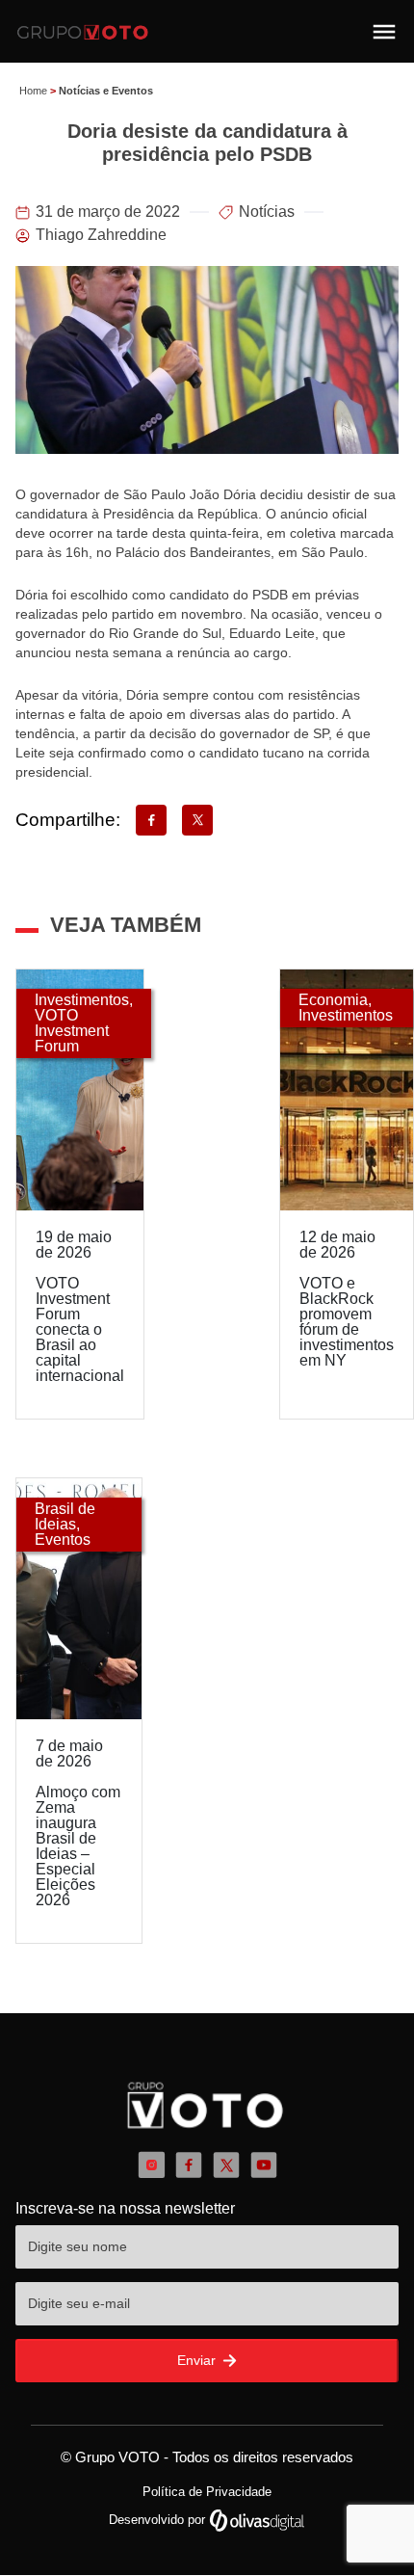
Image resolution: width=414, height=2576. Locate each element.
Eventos (63, 1540)
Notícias (267, 212)
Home (33, 91)
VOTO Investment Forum (72, 1031)
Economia (333, 1000)
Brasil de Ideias (65, 1516)
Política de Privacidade (207, 2492)
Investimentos (82, 1000)
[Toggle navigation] (384, 32)
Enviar (198, 2360)
